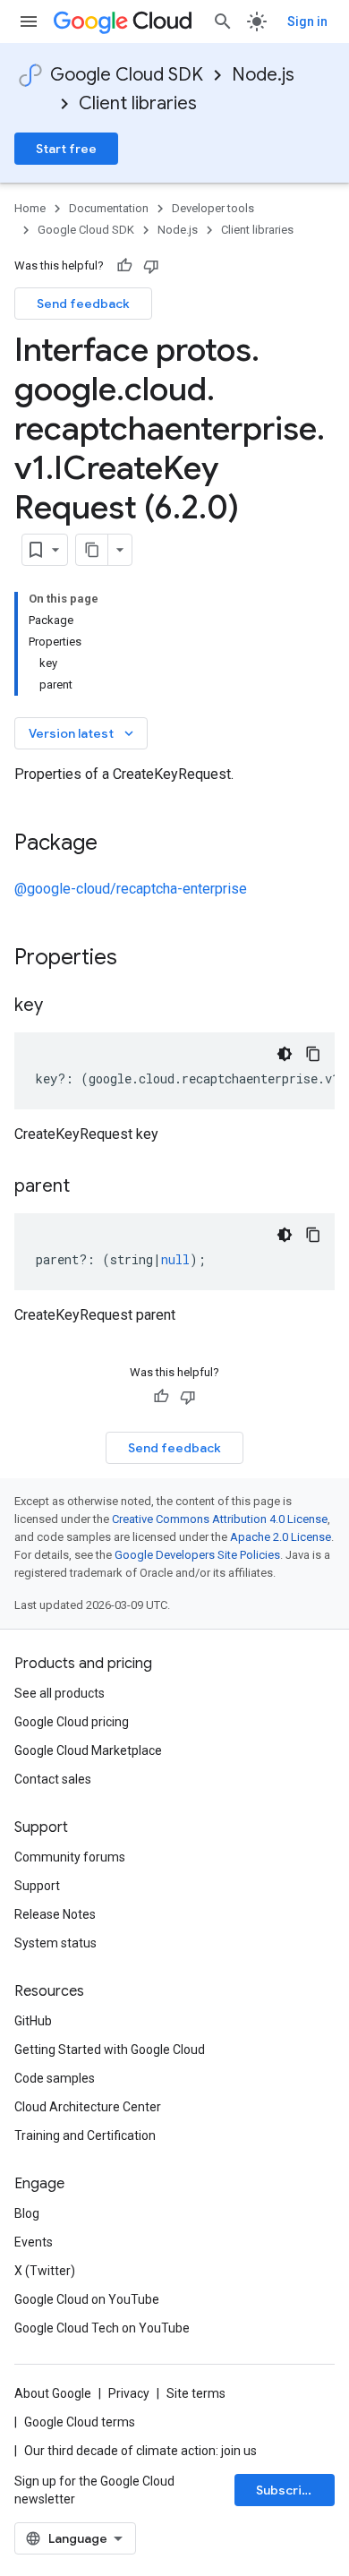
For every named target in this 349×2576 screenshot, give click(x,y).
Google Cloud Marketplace (88, 1750)
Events (34, 2242)
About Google (53, 2393)
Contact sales (53, 1779)
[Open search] (223, 21)
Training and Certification (85, 2135)
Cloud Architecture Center (88, 2107)
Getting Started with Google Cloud (110, 2050)
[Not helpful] (151, 266)
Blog (27, 2213)
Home (30, 208)
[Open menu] (29, 21)
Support (37, 1886)
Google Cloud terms (80, 2422)
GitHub (33, 2021)
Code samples (55, 2078)
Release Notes (55, 1914)
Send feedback (83, 304)
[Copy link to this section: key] (61, 1006)
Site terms (196, 2393)
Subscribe (287, 2490)
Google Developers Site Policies (197, 1555)
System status (55, 1943)
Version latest (83, 733)
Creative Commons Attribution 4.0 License (220, 1519)
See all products (60, 1693)
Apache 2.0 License (281, 1537)
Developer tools (213, 208)
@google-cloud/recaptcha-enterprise (131, 889)
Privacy (129, 2393)
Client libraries (138, 103)
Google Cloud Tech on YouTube (102, 2328)
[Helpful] (124, 266)
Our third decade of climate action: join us (140, 2451)
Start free (66, 149)
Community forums (70, 1857)
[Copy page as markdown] (92, 550)
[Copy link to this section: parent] (88, 1187)
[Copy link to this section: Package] (115, 844)
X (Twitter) (45, 2271)
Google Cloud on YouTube (87, 2299)
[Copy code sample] (313, 1054)
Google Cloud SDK (127, 75)
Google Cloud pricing (72, 1722)
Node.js (263, 75)
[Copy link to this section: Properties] (140, 959)
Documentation (109, 208)
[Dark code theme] (285, 1054)
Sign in (307, 21)
